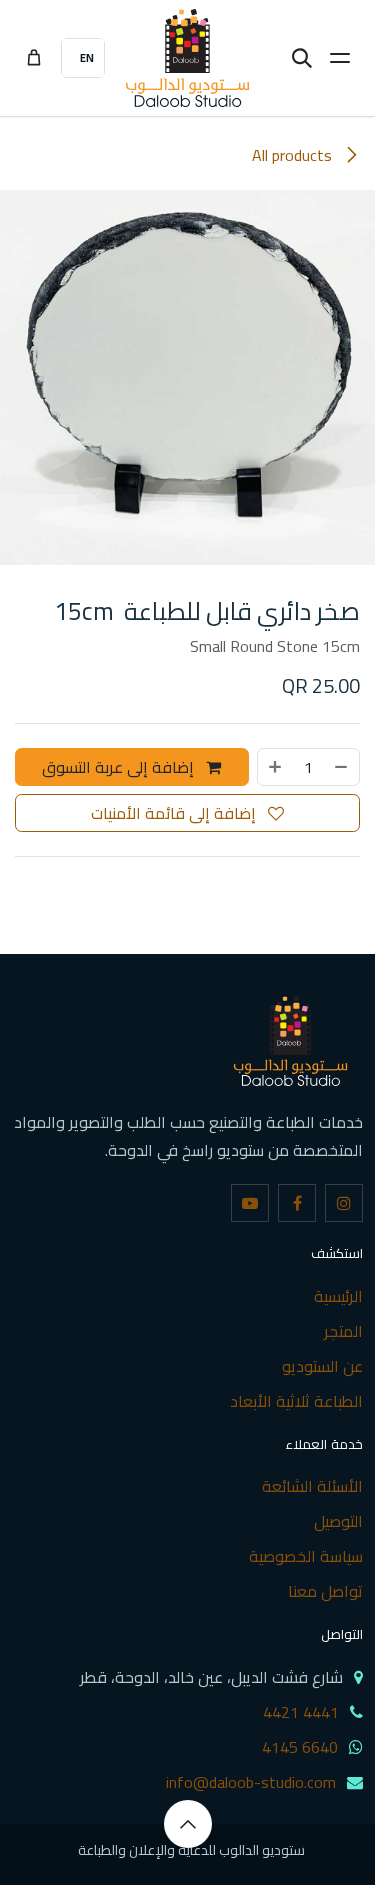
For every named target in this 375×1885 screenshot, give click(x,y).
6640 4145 (300, 1747)
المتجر (343, 1331)
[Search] (302, 58)
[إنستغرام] (344, 1203)
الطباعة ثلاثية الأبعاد (296, 1401)
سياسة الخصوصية (306, 1556)
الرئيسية (338, 1296)
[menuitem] (83, 58)
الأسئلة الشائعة (312, 1486)
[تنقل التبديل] (340, 58)
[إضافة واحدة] (275, 767)
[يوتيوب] (250, 1203)
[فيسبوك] (297, 1203)
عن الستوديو (322, 1366)
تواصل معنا (325, 1591)
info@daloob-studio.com (251, 1782)
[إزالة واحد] (342, 767)
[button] (188, 1824)
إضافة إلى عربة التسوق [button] (120, 767)
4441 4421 (301, 1712)
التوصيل (338, 1521)
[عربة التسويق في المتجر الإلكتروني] (34, 58)
